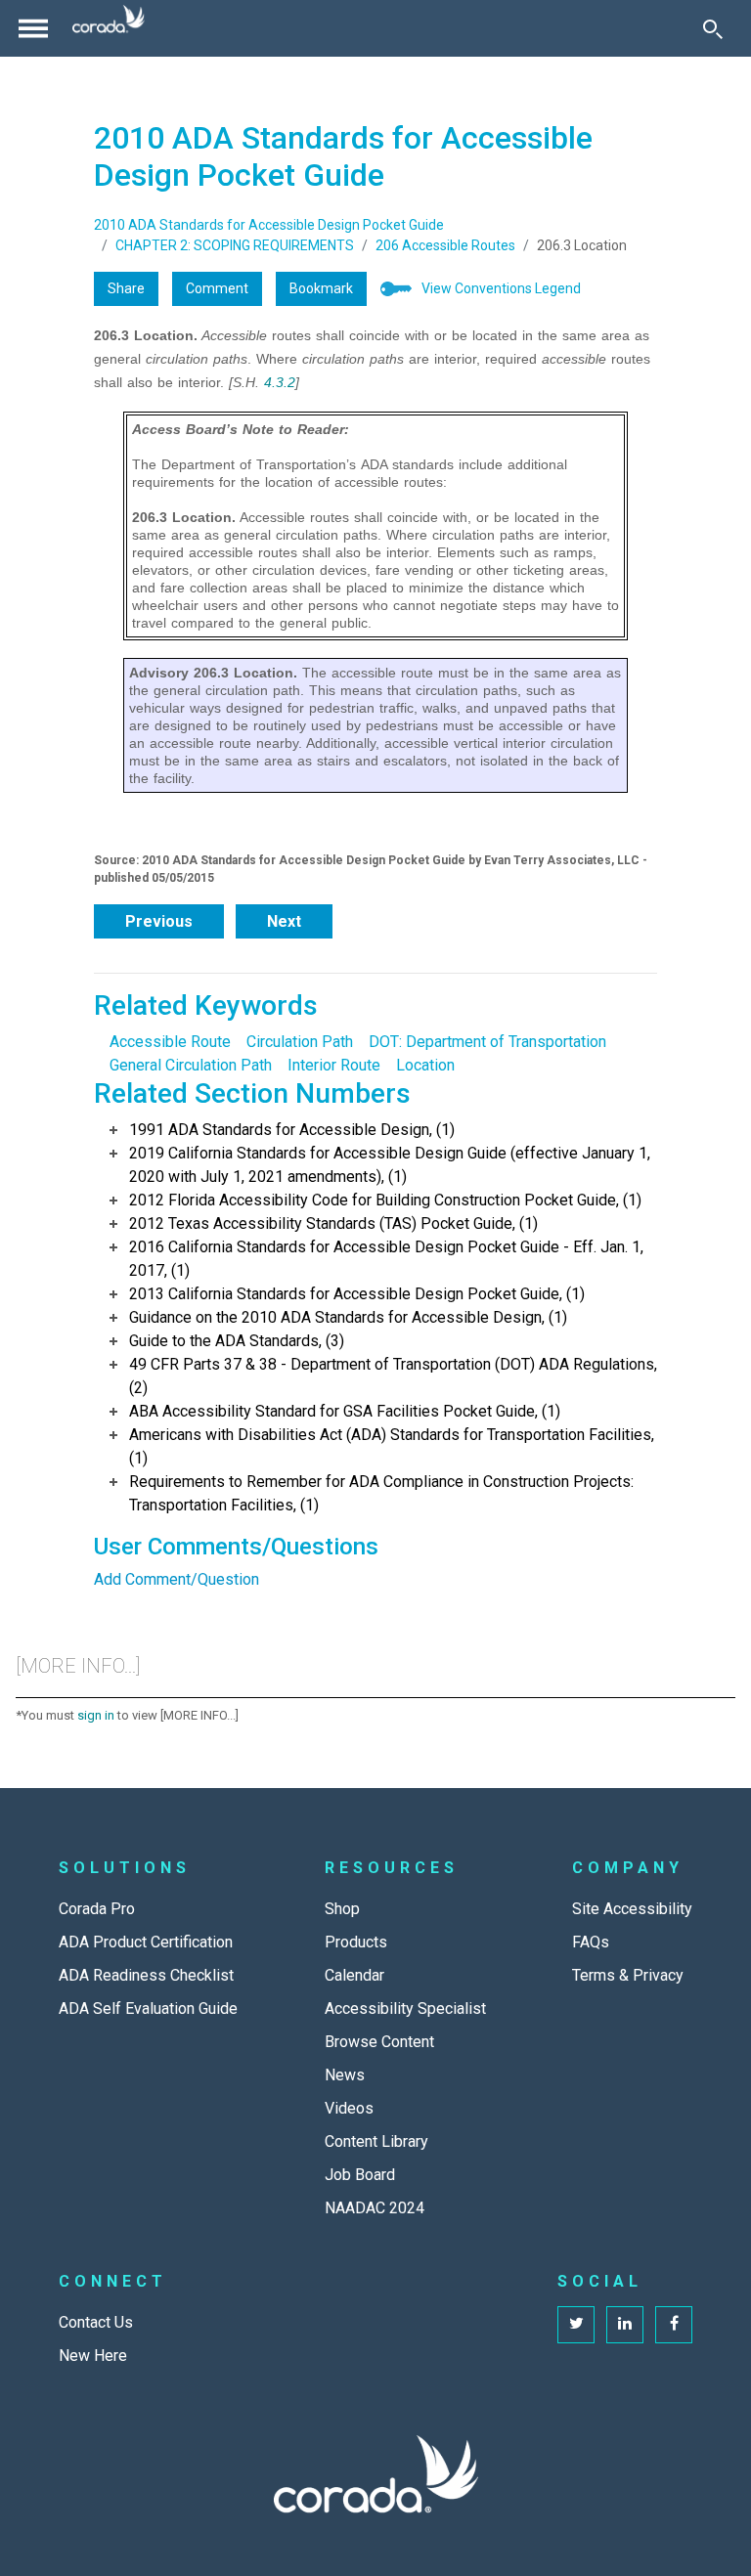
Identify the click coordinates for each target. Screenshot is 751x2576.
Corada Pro (97, 1909)
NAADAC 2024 (375, 2208)
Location (425, 1065)
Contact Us (96, 2322)
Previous (159, 921)
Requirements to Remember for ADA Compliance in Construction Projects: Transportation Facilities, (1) (381, 1493)
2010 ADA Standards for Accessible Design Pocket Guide (269, 225)
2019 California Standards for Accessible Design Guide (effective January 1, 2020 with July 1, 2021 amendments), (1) (390, 1165)
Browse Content (379, 2042)
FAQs (591, 1942)
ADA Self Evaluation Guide (148, 2008)
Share (126, 288)
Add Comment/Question (177, 1579)
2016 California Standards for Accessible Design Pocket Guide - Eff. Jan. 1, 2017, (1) (386, 1259)
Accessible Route (170, 1042)
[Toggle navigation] (33, 28)
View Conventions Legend (501, 288)
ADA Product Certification (146, 1942)
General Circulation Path (191, 1065)
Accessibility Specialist (405, 2008)
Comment (217, 288)
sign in (96, 1715)
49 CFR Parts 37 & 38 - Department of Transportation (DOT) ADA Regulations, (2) (393, 1376)
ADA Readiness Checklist (146, 1975)
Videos (349, 2108)
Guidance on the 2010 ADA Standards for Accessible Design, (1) (348, 1317)
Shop (342, 1909)
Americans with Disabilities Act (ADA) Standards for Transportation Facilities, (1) (392, 1446)
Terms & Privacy (628, 1975)
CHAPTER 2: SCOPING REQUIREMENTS (235, 245)
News (345, 2075)
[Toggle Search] (713, 28)
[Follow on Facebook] (674, 2325)
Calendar (354, 1975)
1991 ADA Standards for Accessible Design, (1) (292, 1130)
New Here (93, 2356)
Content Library (376, 2141)
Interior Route (334, 1065)
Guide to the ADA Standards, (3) (237, 1341)
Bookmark (321, 288)
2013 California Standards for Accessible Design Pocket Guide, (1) (357, 1294)
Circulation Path (300, 1042)
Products (356, 1942)
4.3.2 (280, 382)
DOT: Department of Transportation (487, 1042)
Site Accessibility (632, 1909)
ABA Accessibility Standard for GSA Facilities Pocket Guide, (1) (345, 1411)
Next (284, 921)
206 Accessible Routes (445, 245)
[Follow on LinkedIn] (625, 2325)
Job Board (360, 2175)
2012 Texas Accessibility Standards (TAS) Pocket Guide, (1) (333, 1223)
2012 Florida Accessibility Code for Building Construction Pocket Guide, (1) (385, 1200)
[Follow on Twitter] (576, 2325)
